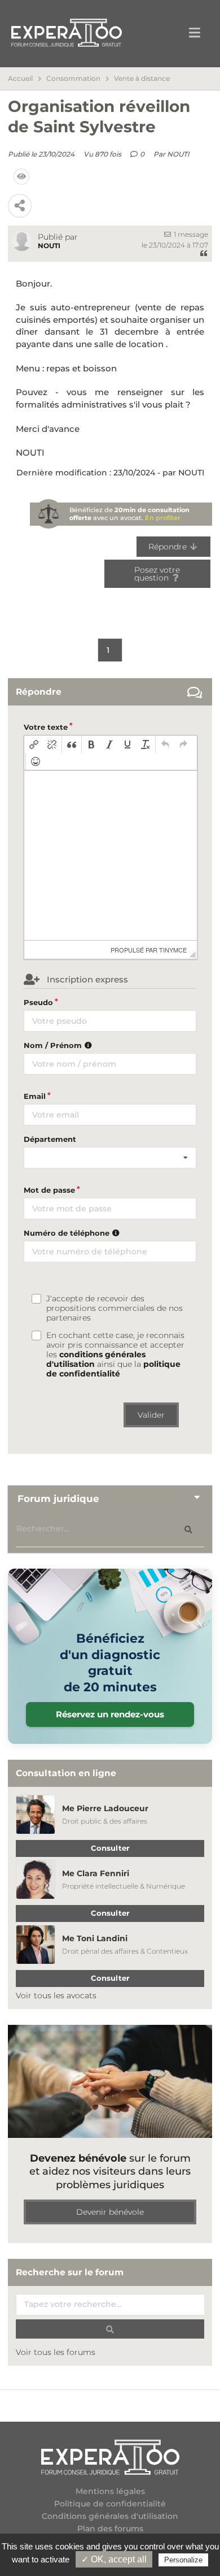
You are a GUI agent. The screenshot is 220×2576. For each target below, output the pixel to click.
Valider (151, 1415)
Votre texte (46, 727)
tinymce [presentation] (173, 950)
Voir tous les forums (56, 2352)
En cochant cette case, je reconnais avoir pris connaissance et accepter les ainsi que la (115, 1355)
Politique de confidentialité (110, 2504)
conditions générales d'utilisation (96, 1359)
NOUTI (178, 154)
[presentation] (34, 744)
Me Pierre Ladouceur (105, 1808)
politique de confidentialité (113, 1369)
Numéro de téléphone (68, 1233)
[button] (34, 744)
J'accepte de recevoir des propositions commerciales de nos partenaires (115, 1308)
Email (35, 1096)
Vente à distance (142, 79)
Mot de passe (49, 1190)
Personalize (183, 2560)
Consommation (73, 79)
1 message (190, 234)
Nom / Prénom (54, 1045)
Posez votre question (157, 574)
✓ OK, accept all (114, 2559)
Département (50, 1139)
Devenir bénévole (110, 2212)
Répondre (169, 547)
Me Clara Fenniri (96, 1873)
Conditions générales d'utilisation (110, 2516)
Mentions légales (110, 2491)
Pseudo (38, 1002)
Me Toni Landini (95, 1938)
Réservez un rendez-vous (110, 1714)
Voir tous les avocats (56, 1995)
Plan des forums (110, 2529)
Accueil (20, 79)
